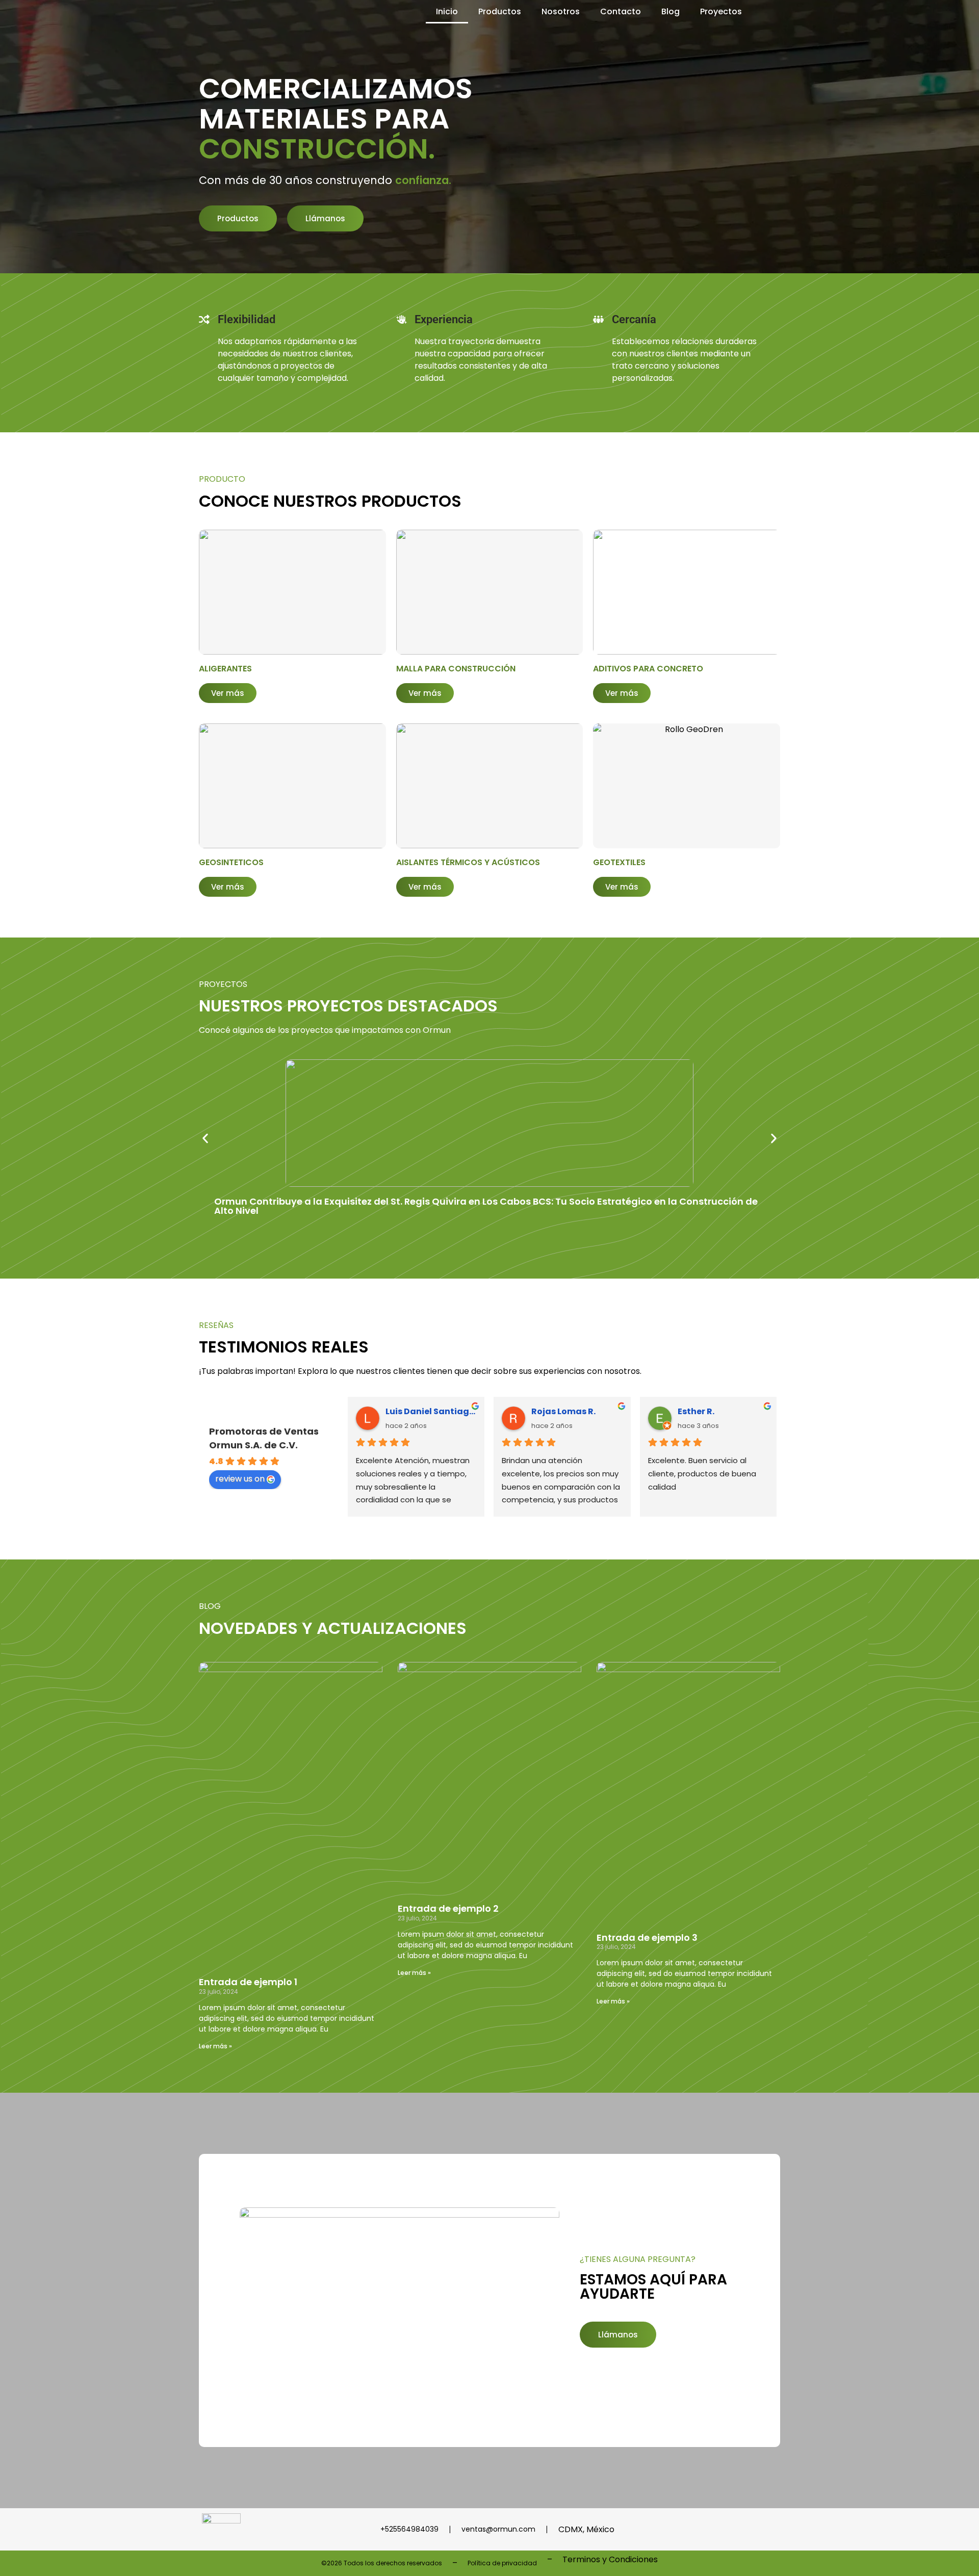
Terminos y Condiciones (610, 2559)
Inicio (447, 11)
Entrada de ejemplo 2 (448, 1908)
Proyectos (721, 11)
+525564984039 (409, 2529)
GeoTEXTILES (619, 862)
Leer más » (215, 2046)
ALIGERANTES (225, 669)
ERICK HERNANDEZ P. (428, 1411)
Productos (500, 11)
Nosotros (561, 11)
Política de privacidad (502, 2563)
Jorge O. (695, 1411)
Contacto (621, 11)
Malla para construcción (456, 669)
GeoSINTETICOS (231, 862)
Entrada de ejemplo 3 (647, 1937)
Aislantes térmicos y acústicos (468, 862)
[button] (205, 1138)
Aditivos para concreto (648, 669)
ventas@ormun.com (498, 2529)
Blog (671, 11)
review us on (240, 1479)
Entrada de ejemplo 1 (248, 1982)
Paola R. (549, 1411)
